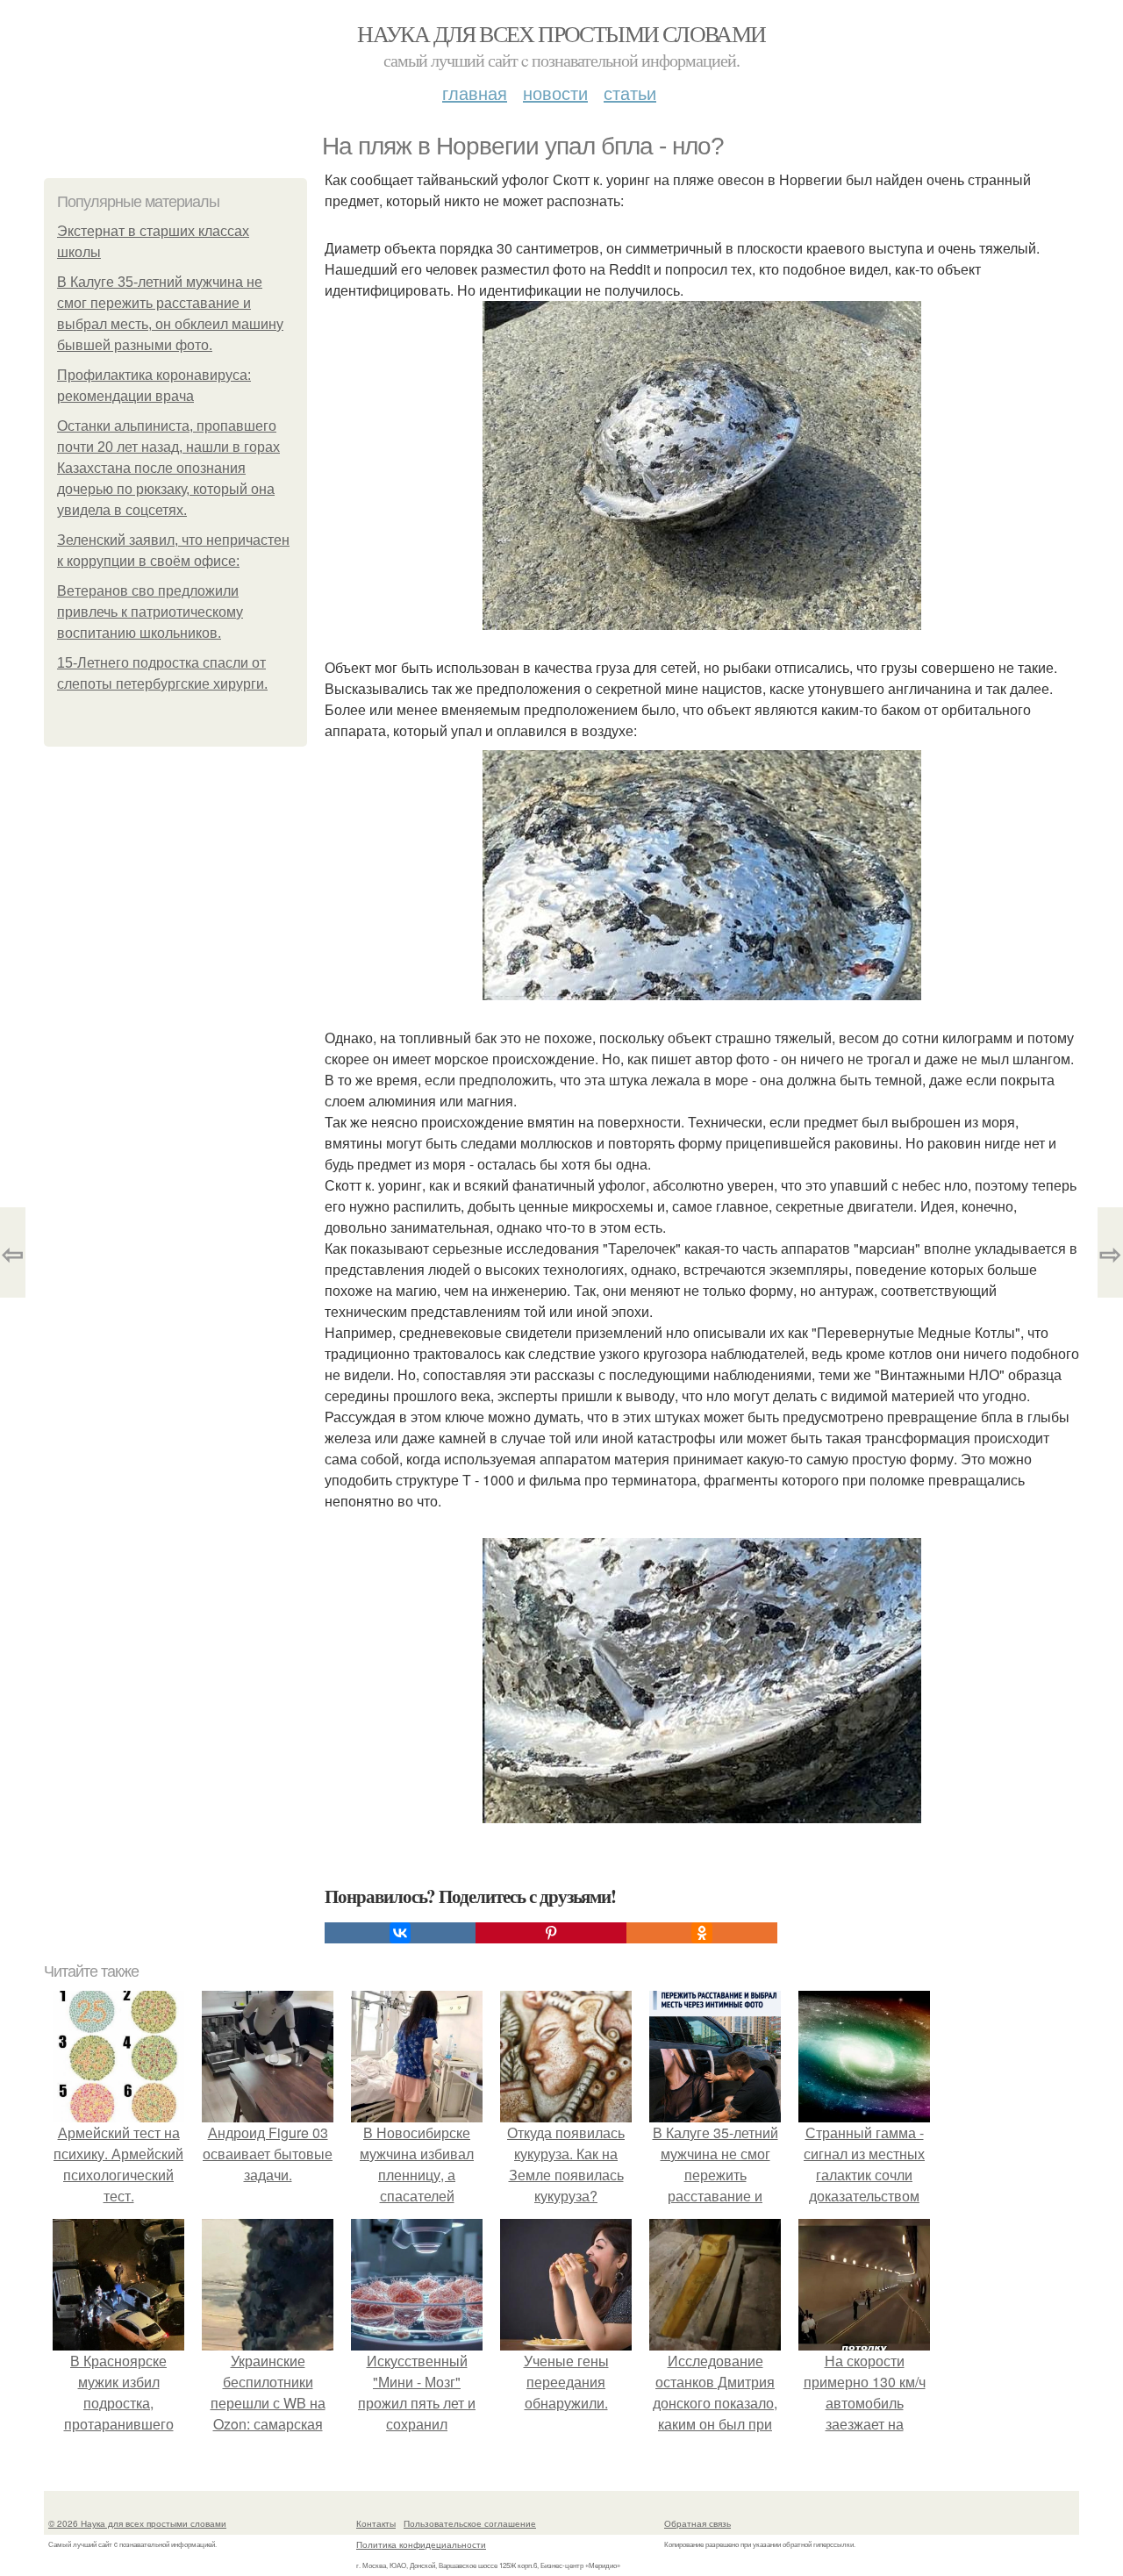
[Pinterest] (551, 1933)
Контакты (376, 2523)
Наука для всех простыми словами (561, 33)
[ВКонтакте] (400, 1933)
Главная (475, 93)
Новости (555, 93)
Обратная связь (697, 2523)
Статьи (630, 93)
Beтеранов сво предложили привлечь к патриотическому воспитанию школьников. (150, 612)
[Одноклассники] (702, 1933)
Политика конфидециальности (421, 2544)
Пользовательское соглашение (470, 2523)
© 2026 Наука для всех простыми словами (137, 2523)
